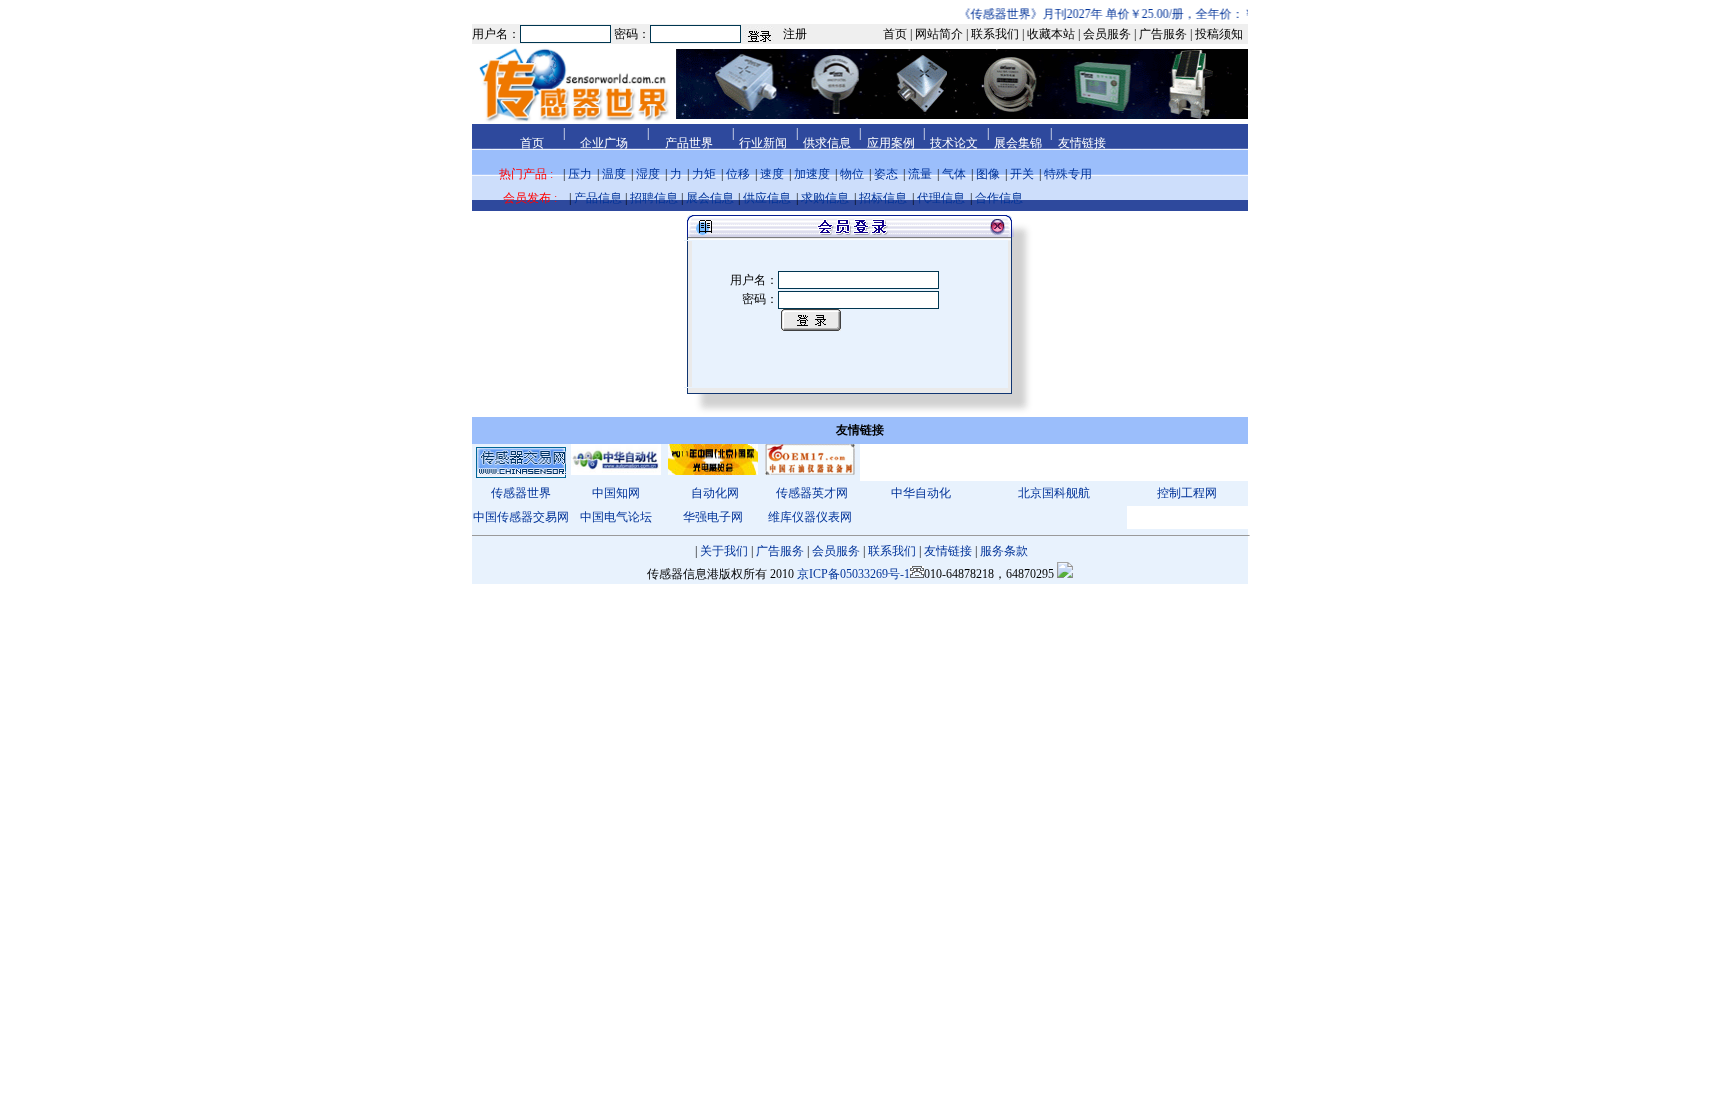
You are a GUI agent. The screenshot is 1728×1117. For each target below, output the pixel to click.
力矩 (704, 174)
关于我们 (724, 551)
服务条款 (1004, 551)
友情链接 (948, 551)
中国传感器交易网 (521, 517)
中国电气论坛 (616, 517)
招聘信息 (654, 198)
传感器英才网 (812, 493)
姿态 (886, 174)
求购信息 (825, 198)
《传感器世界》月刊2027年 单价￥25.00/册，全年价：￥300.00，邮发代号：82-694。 (1174, 14)
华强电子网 (713, 517)
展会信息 (710, 198)
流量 (920, 174)
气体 (954, 174)
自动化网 (715, 493)
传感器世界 (521, 493)
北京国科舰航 (1054, 493)
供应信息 (767, 198)
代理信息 (941, 198)
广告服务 (780, 551)
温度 (614, 174)
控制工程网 (1187, 493)
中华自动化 (921, 493)
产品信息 (598, 198)
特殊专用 (1068, 174)
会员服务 (836, 551)
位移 (738, 174)
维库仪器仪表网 (810, 517)
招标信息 (883, 198)
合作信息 (999, 198)
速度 (772, 174)
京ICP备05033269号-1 (853, 574)
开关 (1022, 174)
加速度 (812, 174)
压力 (580, 174)
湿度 (648, 174)
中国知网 (616, 493)
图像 (988, 174)
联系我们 (892, 551)
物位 (852, 174)
